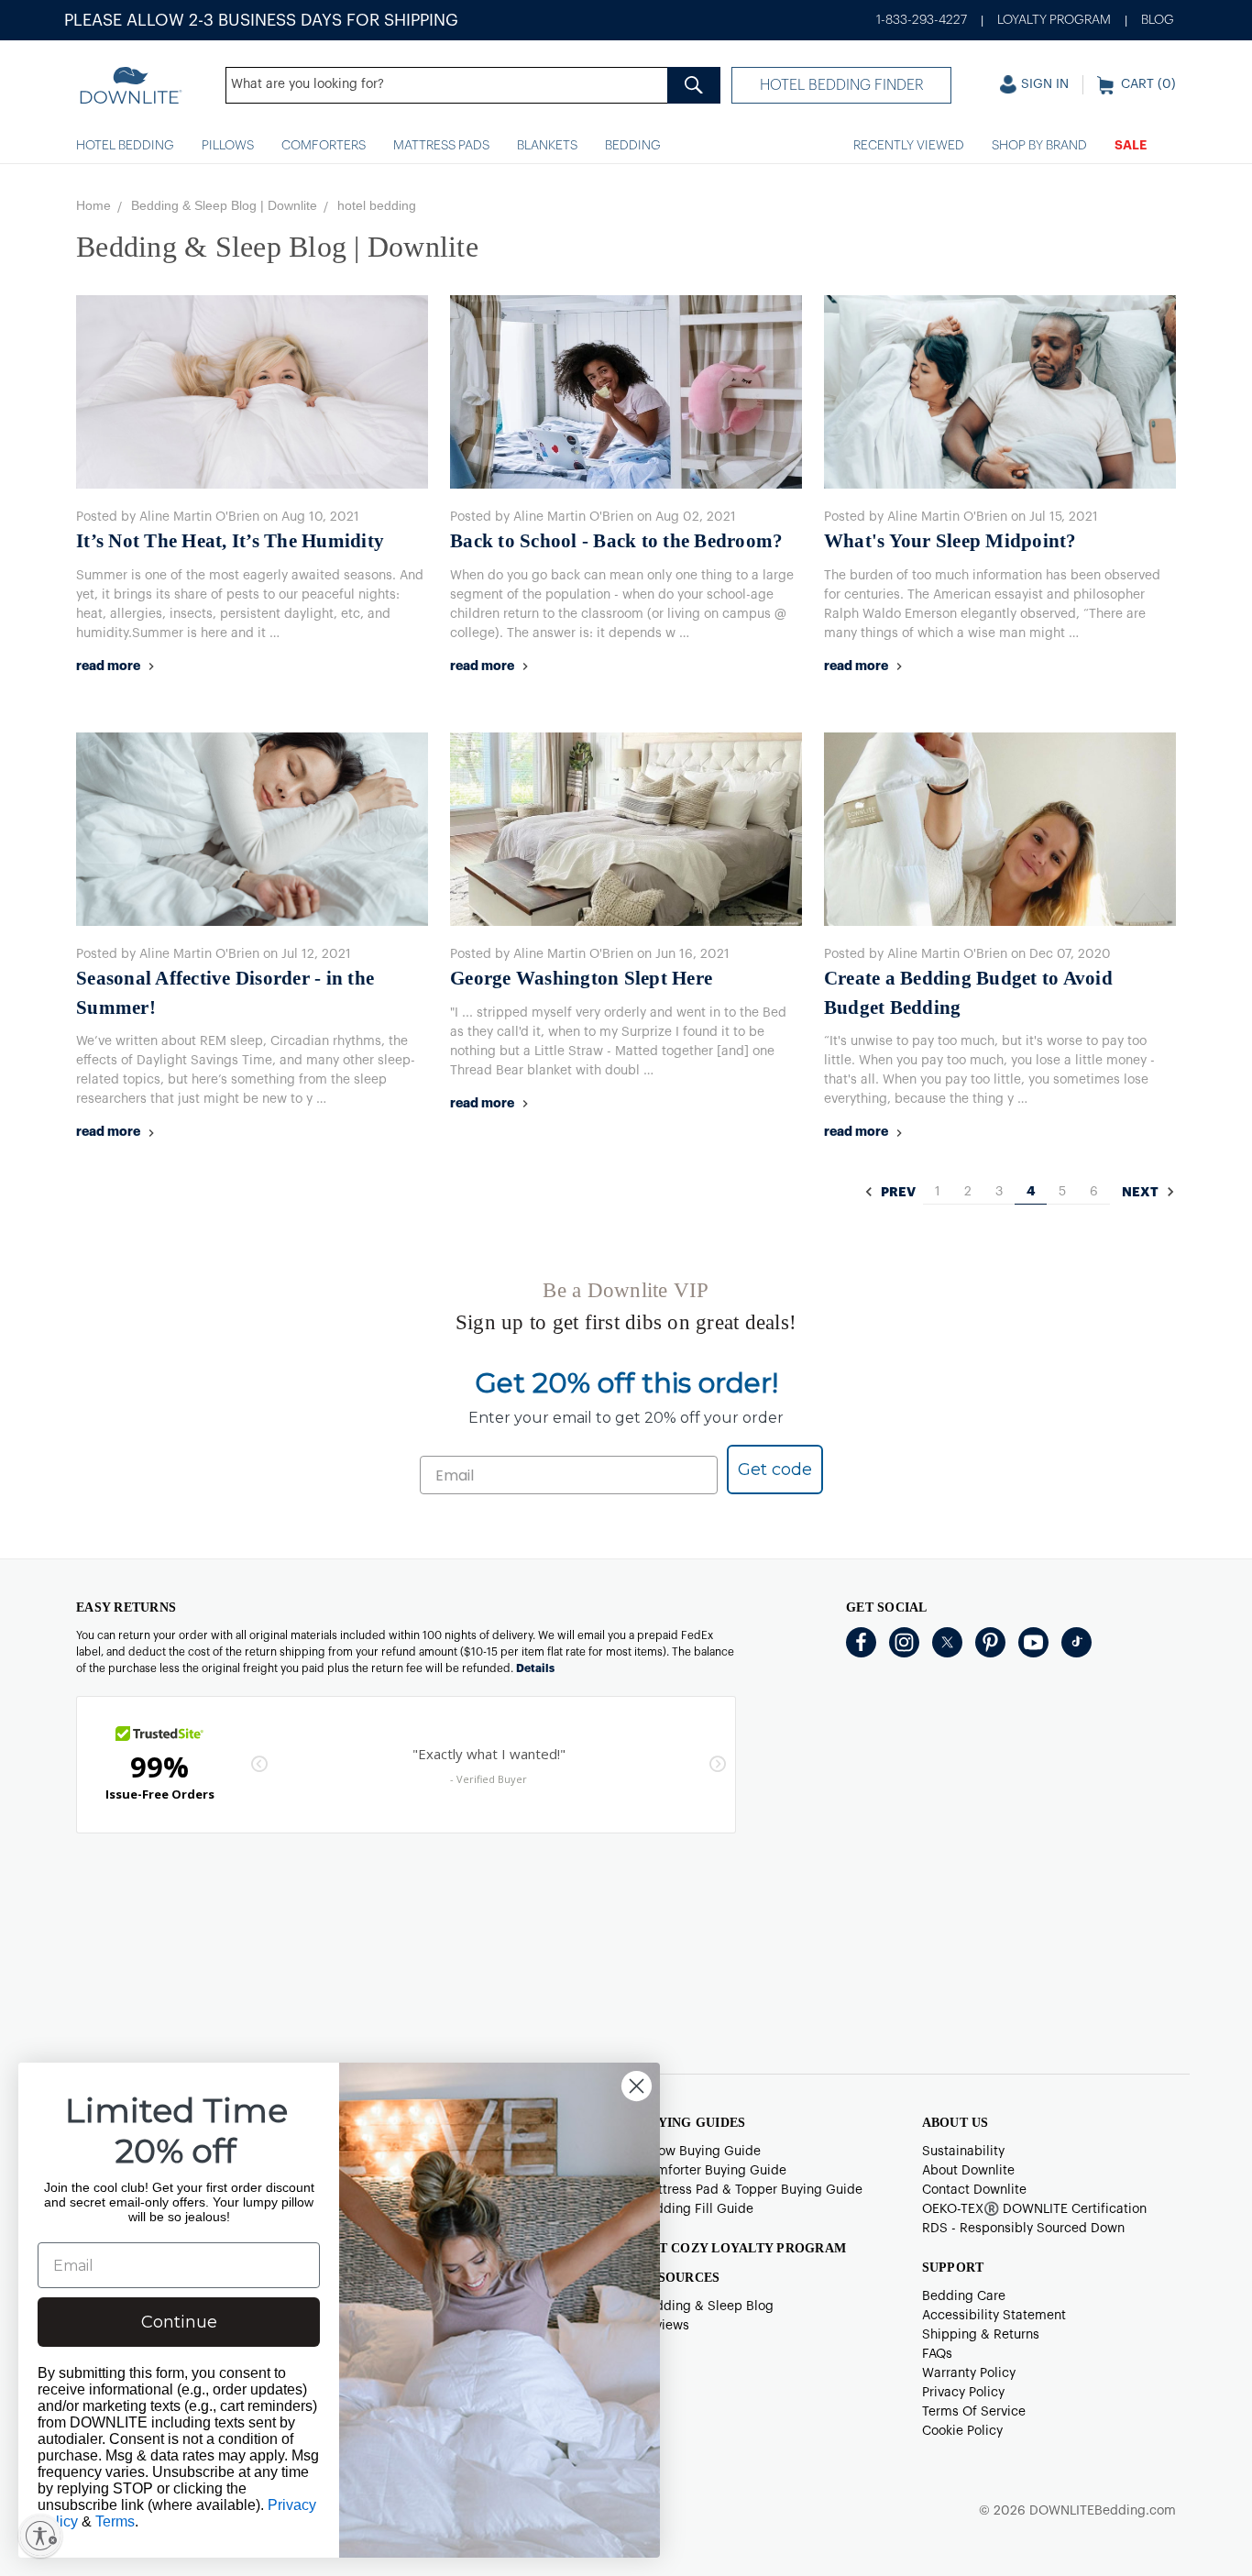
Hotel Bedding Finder (842, 85)
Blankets (547, 146)
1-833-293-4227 (922, 20)
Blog (1158, 20)
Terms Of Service (974, 2412)
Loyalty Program (1054, 20)
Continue (179, 2322)
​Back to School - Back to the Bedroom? (616, 541)
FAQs (937, 2354)
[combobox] (473, 85)
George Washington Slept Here (581, 978)
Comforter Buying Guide (713, 2171)
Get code (775, 1470)
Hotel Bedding (125, 146)
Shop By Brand (1039, 146)
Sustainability (963, 2152)
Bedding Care (964, 2296)
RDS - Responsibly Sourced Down (1023, 2229)
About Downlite (968, 2171)
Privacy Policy (963, 2393)
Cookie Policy (962, 2431)
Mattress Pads (441, 146)
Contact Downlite (974, 2190)
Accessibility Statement (994, 2316)
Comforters (324, 146)
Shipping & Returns (981, 2335)
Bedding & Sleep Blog (707, 2306)
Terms (115, 2521)
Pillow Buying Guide (700, 2152)
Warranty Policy (969, 2373)
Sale (1131, 146)
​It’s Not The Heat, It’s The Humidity (230, 541)
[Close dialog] (637, 2086)
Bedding (633, 146)
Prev (897, 1193)
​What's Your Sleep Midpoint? (950, 541)
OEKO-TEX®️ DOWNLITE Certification (1034, 2209)
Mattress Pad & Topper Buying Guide (751, 2190)
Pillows (228, 146)
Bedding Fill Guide (697, 2209)
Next (1142, 1193)
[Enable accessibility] (40, 2536)
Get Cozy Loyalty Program (743, 2248)
